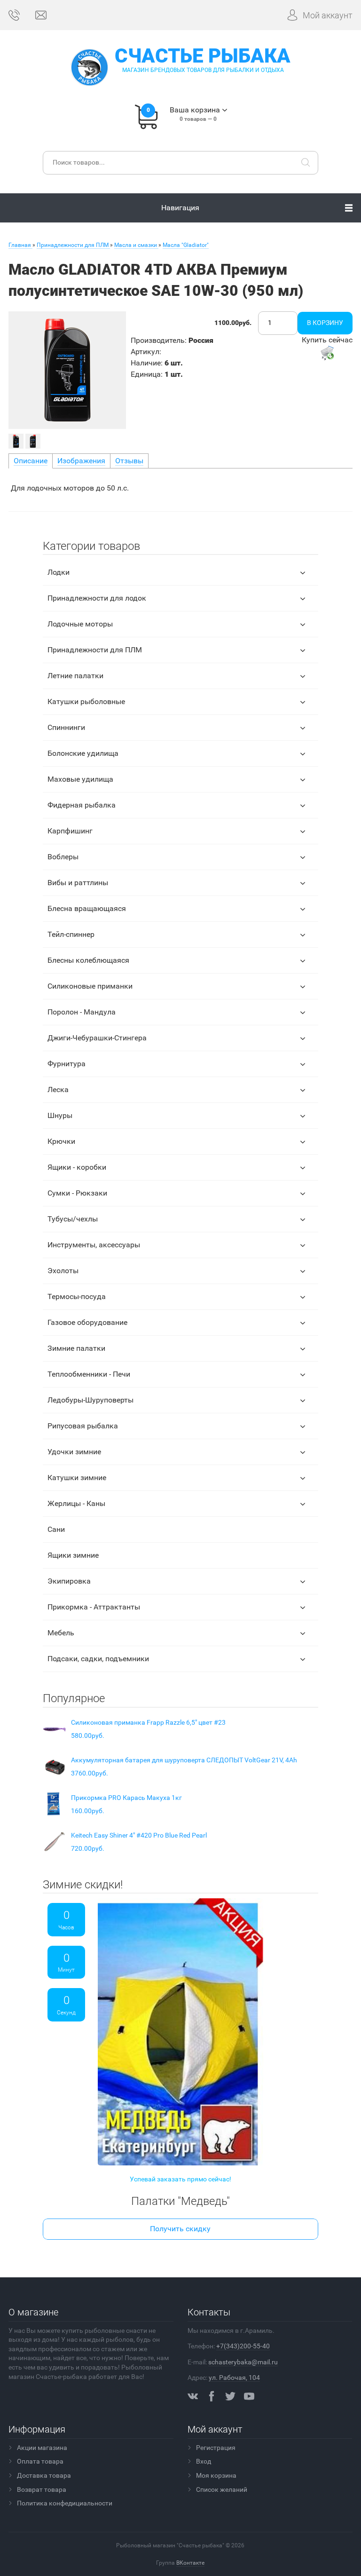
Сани (56, 1529)
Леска (58, 1090)
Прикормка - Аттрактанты (94, 1607)
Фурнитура (67, 1064)
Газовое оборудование (87, 1322)
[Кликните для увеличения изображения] (67, 370)
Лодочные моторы (80, 624)
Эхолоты (63, 1271)
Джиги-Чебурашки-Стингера (97, 1038)
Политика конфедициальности (65, 2503)
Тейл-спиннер (71, 934)
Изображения (81, 461)
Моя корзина (216, 2475)
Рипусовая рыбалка (83, 1426)
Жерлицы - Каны (76, 1503)
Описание (31, 461)
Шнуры (60, 1115)
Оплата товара (40, 2461)
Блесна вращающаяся (87, 908)
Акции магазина (42, 2448)
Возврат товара (42, 2489)
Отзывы (129, 461)
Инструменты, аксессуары (94, 1245)
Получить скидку (180, 2229)
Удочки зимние (74, 1452)
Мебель (61, 1633)
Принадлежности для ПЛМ (95, 650)
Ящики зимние (73, 1555)
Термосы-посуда (77, 1296)
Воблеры (63, 857)
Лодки (59, 572)
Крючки (61, 1141)
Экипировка (69, 1581)
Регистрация (216, 2448)
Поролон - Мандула (82, 1012)
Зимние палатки (76, 1348)
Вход (204, 2461)
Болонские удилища (83, 753)
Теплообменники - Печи (89, 1374)
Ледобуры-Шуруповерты (90, 1400)
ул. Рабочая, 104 (234, 2378)
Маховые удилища (80, 779)
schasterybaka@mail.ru (243, 2362)
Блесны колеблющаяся (88, 960)
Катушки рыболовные (86, 701)
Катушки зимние (77, 1478)
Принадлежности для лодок (97, 598)
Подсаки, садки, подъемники (98, 1659)
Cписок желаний (222, 2489)
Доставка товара (44, 2475)
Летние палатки (75, 676)
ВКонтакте (190, 2563)
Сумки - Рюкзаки (77, 1193)
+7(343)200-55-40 (243, 2346)
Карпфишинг (70, 831)
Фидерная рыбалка (82, 805)
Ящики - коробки (77, 1167)
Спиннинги (66, 727)
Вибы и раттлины (78, 883)
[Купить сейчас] (327, 353)
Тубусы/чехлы (73, 1219)
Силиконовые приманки (90, 986)
